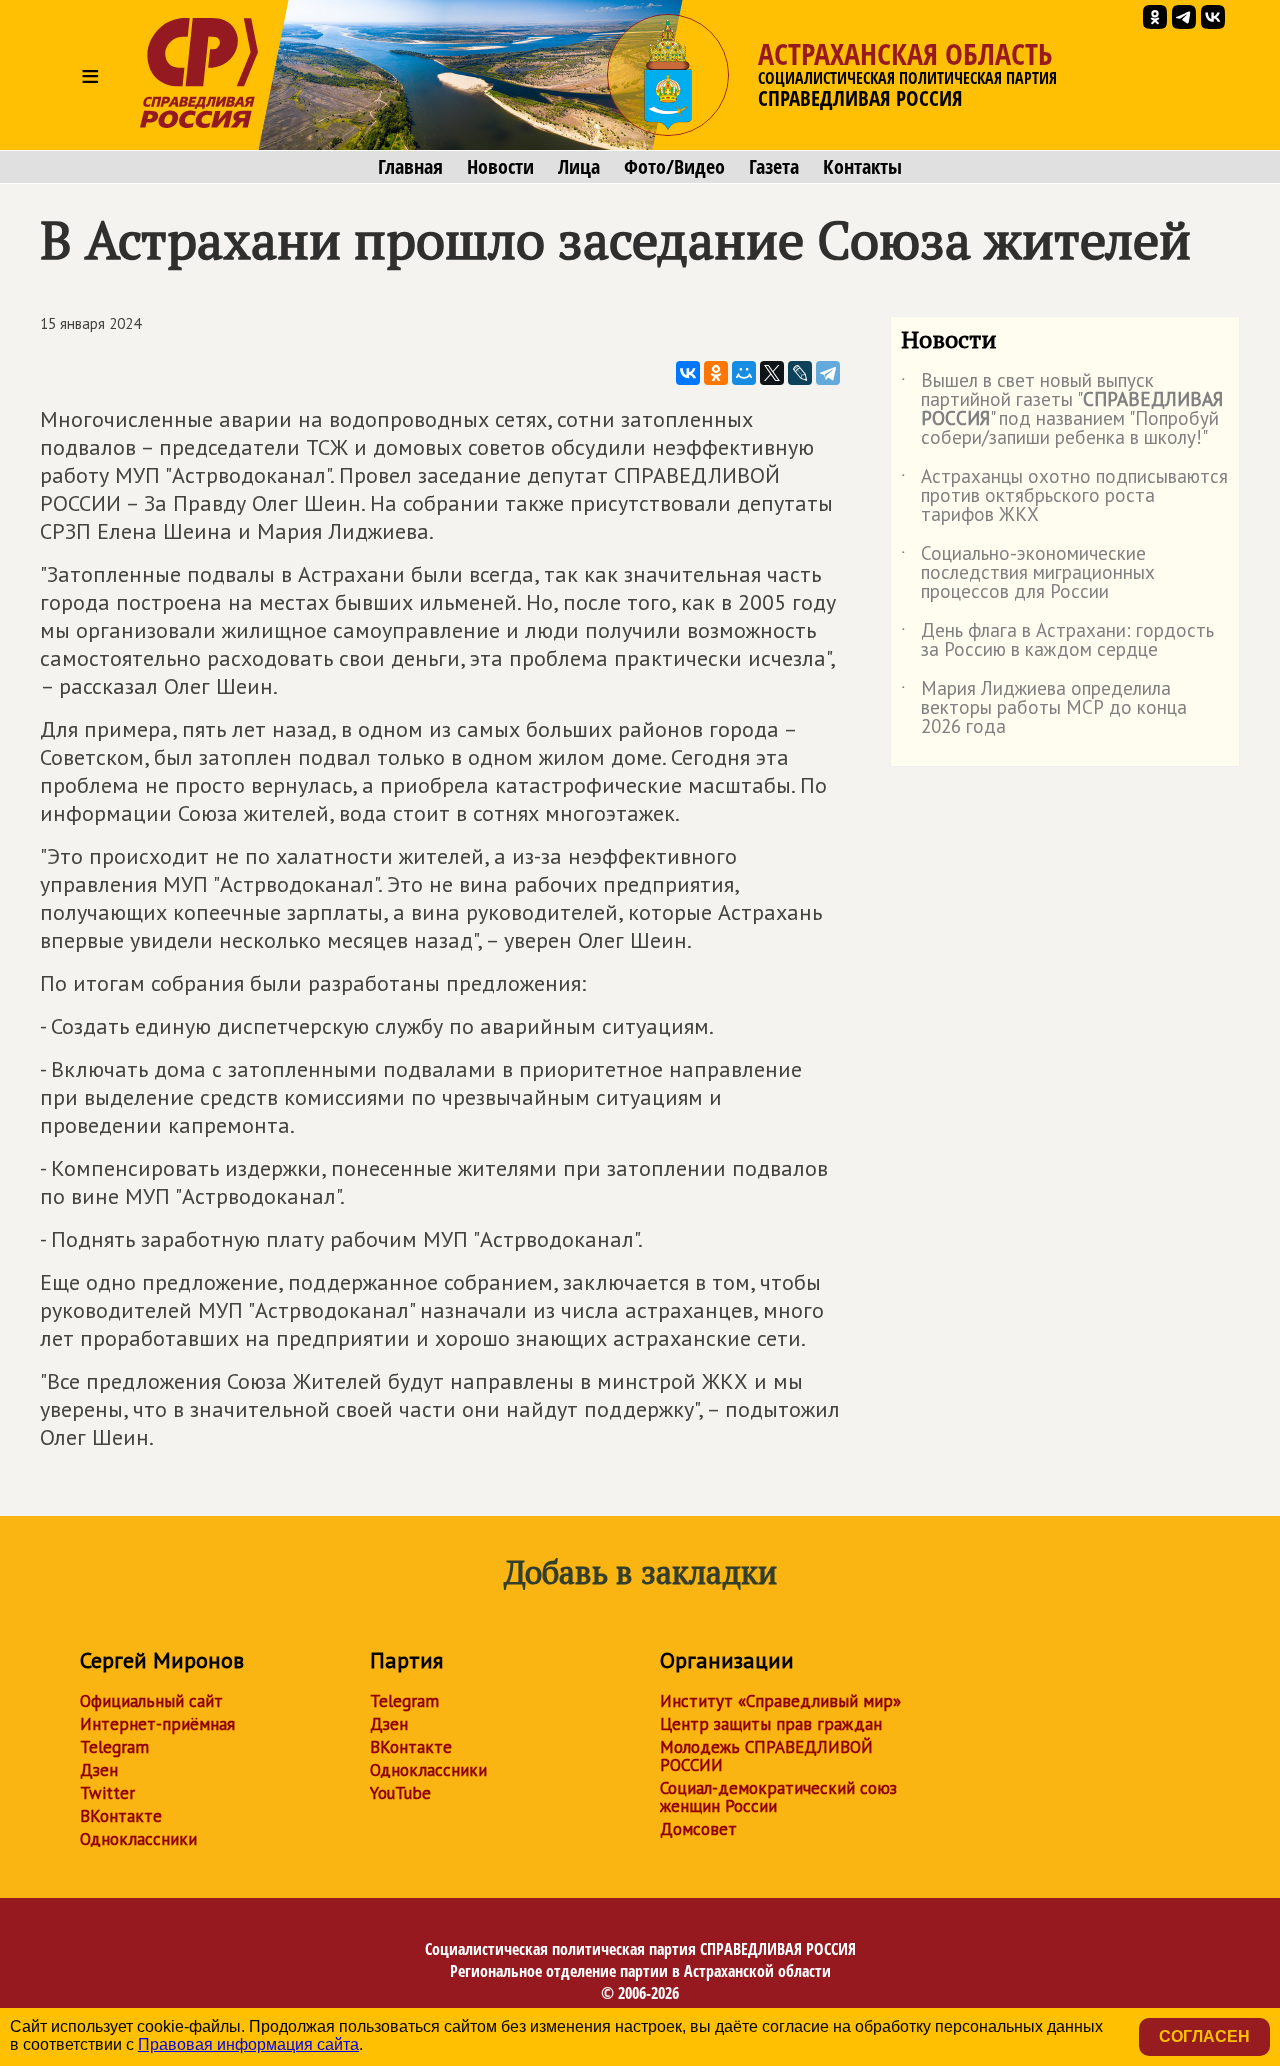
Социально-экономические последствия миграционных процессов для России (1028, 573)
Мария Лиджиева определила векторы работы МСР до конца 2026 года (1044, 708)
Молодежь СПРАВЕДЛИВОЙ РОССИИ (766, 1756)
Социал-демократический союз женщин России (778, 1797)
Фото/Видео (674, 167)
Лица (579, 167)
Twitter (107, 1793)
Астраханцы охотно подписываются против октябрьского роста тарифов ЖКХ (1064, 496)
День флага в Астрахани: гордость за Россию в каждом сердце (1057, 641)
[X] (772, 373)
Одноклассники (138, 1839)
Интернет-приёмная (157, 1724)
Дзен (99, 1770)
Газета (774, 167)
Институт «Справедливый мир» (780, 1701)
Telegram (114, 1747)
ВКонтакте (121, 1816)
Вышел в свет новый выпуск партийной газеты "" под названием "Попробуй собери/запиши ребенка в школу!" (1062, 410)
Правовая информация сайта (248, 2044)
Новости (500, 167)
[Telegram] (828, 373)
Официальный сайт (151, 1701)
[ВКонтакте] (688, 373)
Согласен (1204, 2036)
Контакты (862, 167)
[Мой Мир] (744, 373)
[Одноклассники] (716, 373)
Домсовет (698, 1829)
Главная (410, 167)
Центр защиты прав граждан (771, 1724)
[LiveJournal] (800, 373)
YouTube (400, 1793)
